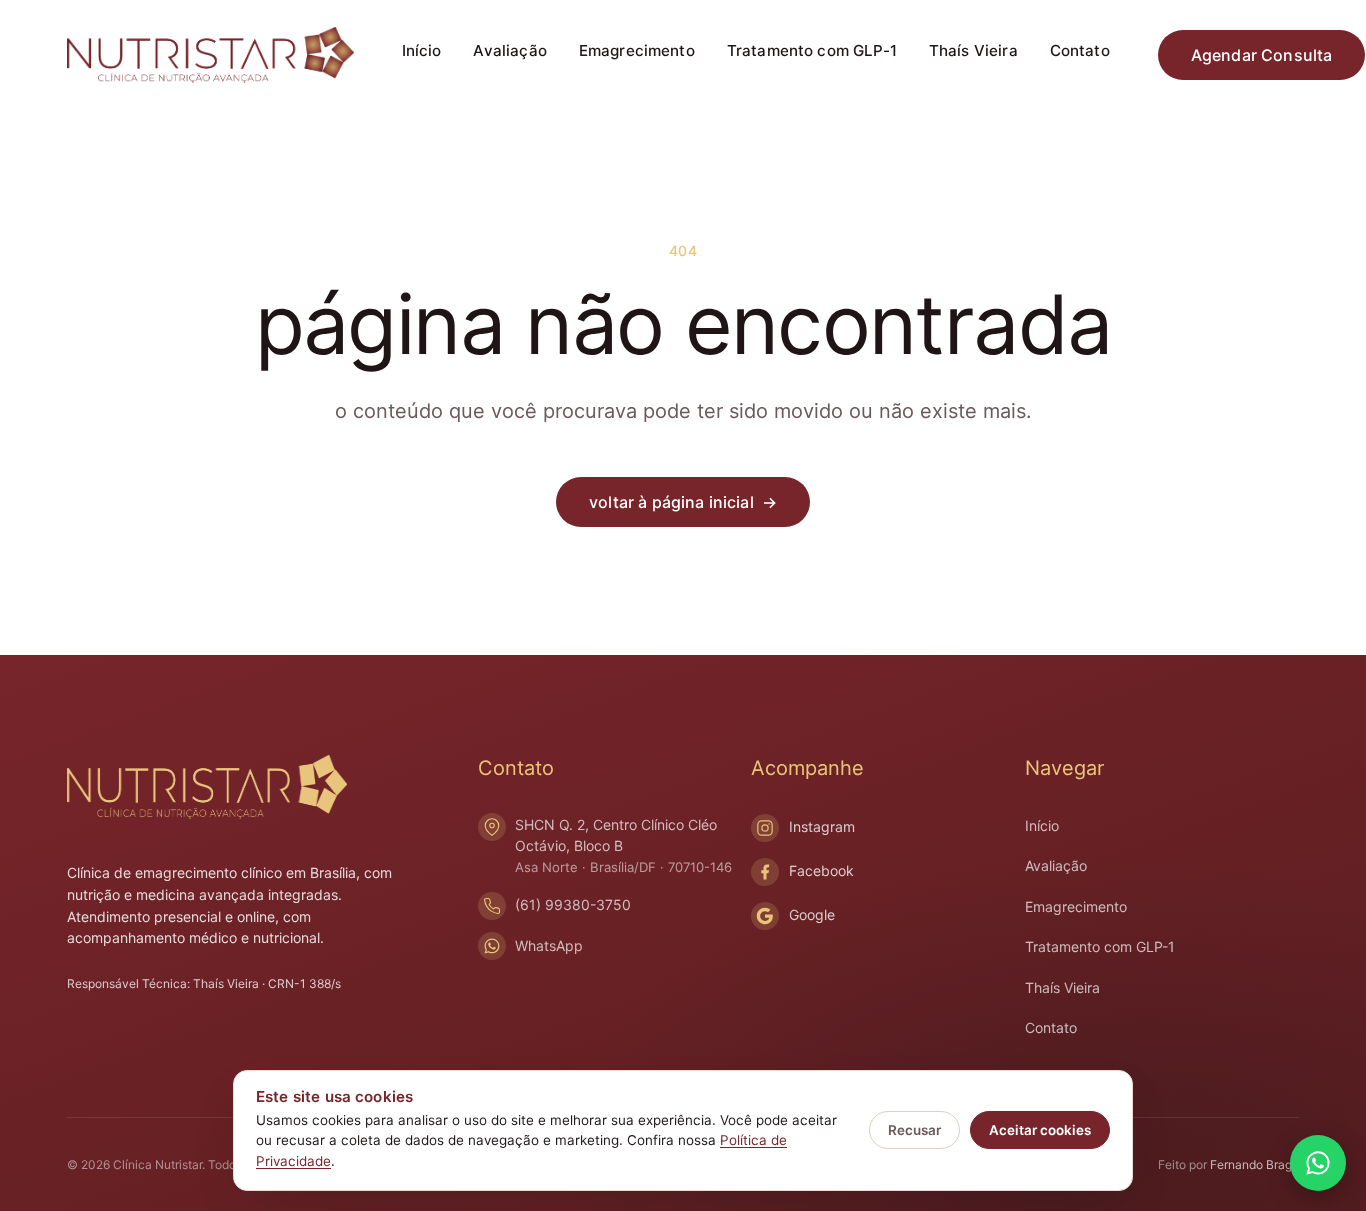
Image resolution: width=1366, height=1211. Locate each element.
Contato (1080, 50)
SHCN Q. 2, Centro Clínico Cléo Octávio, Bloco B (623, 845)
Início (422, 50)
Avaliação (509, 50)
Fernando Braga (1254, 1164)
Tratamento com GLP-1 (812, 50)
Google (812, 914)
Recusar (914, 1130)
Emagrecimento (637, 50)
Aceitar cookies (1040, 1130)
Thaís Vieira (973, 50)
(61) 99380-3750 (573, 904)
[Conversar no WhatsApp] (1318, 1163)
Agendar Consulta (1262, 55)
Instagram (822, 826)
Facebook (821, 870)
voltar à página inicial (683, 502)
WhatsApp (549, 945)
